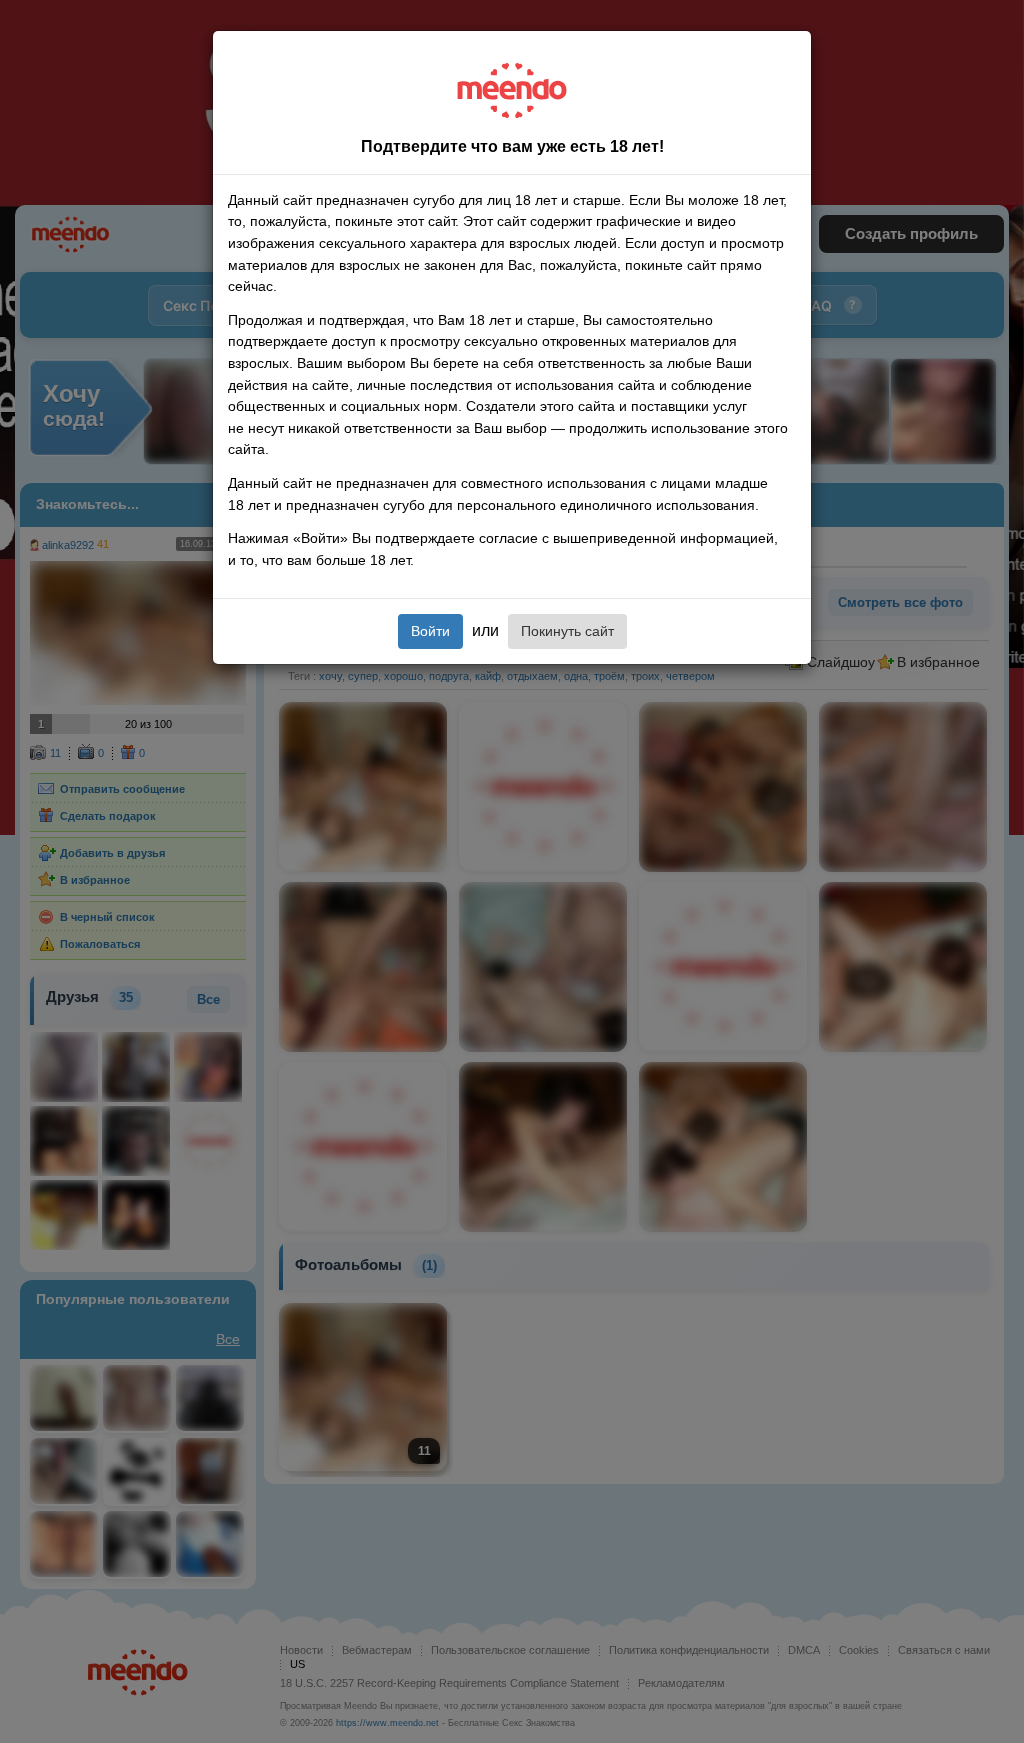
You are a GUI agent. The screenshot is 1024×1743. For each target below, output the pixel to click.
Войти (430, 631)
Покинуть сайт (567, 631)
